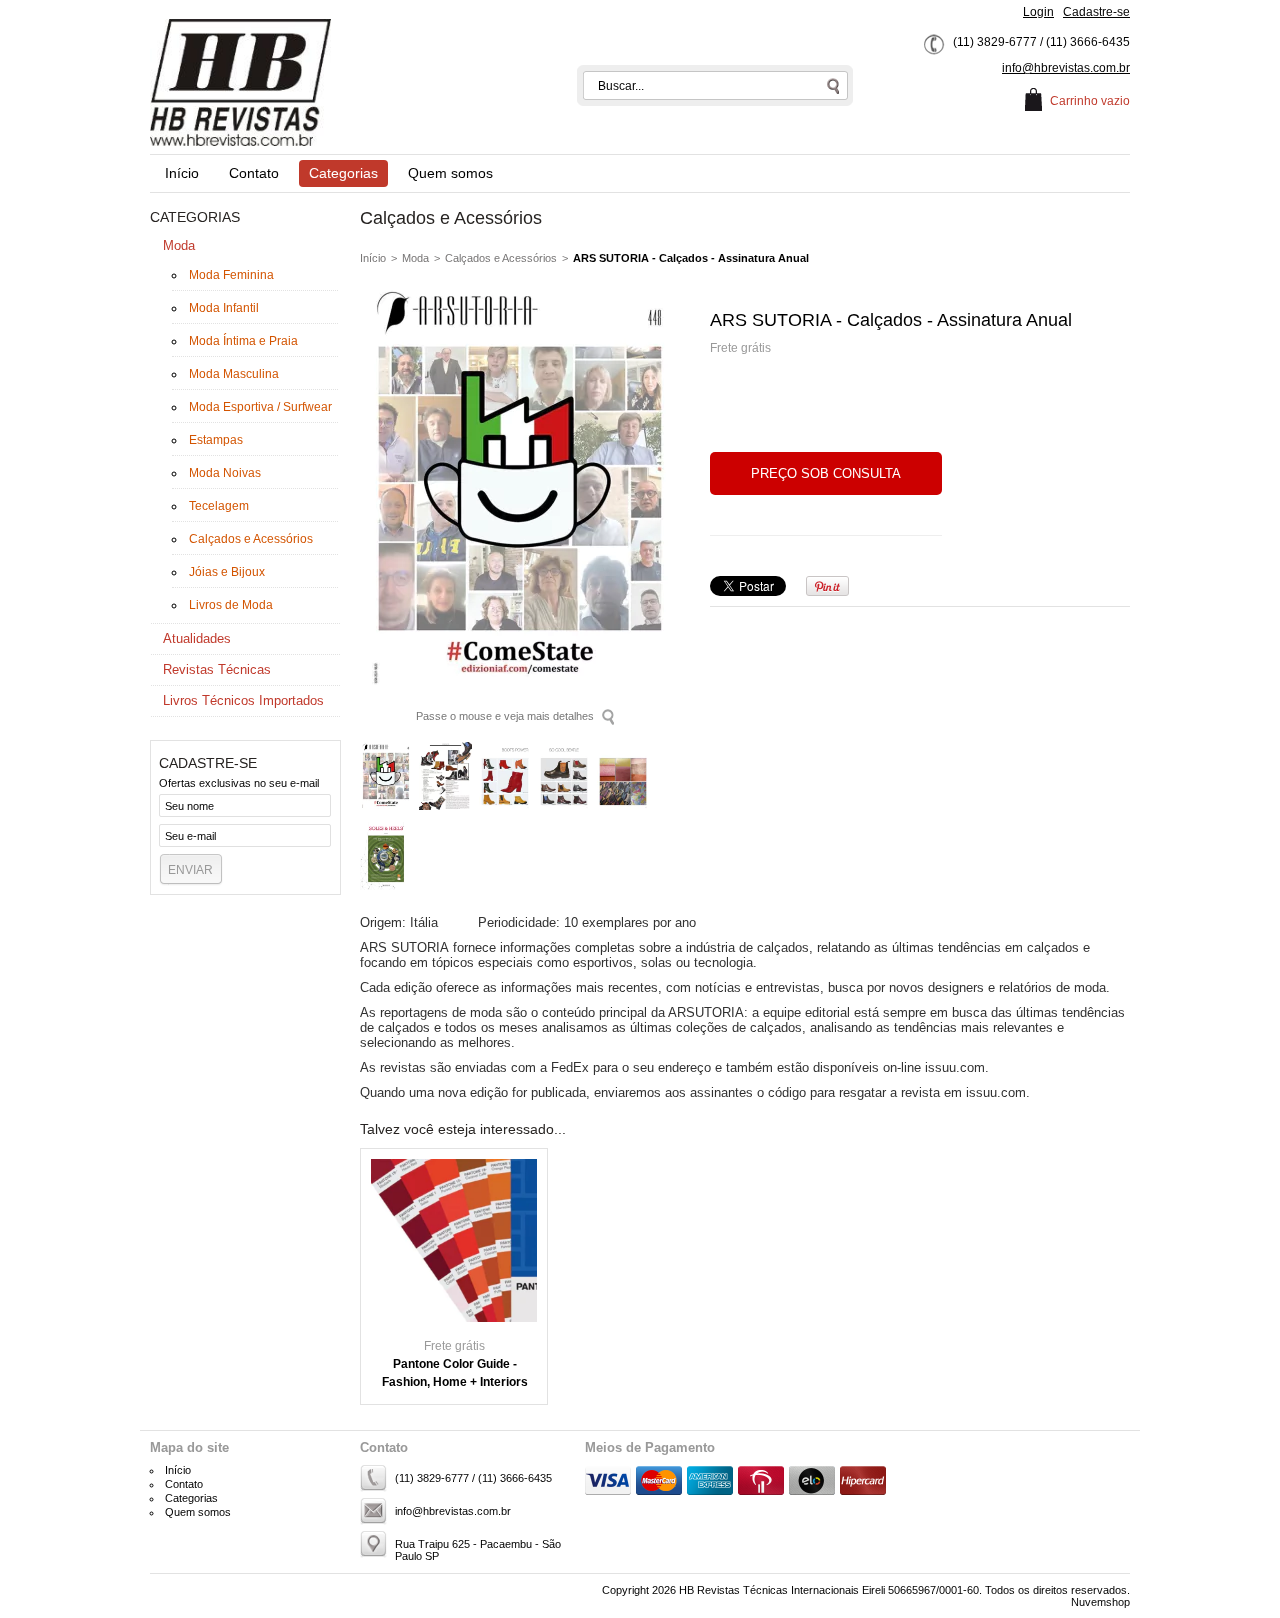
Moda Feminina (231, 275)
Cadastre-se (1096, 12)
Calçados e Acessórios (251, 539)
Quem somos (450, 173)
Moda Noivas (225, 473)
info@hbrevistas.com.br (1066, 68)
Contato (254, 173)
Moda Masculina (234, 374)
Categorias (343, 173)
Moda (179, 245)
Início (182, 173)
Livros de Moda (231, 605)
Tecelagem (219, 506)
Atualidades (197, 638)
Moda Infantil (224, 308)
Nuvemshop (1100, 1602)
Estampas (216, 440)
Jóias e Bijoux (227, 572)
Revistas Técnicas (217, 669)
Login (1038, 12)
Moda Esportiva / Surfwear (260, 407)
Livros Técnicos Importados (243, 700)
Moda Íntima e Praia (243, 341)
